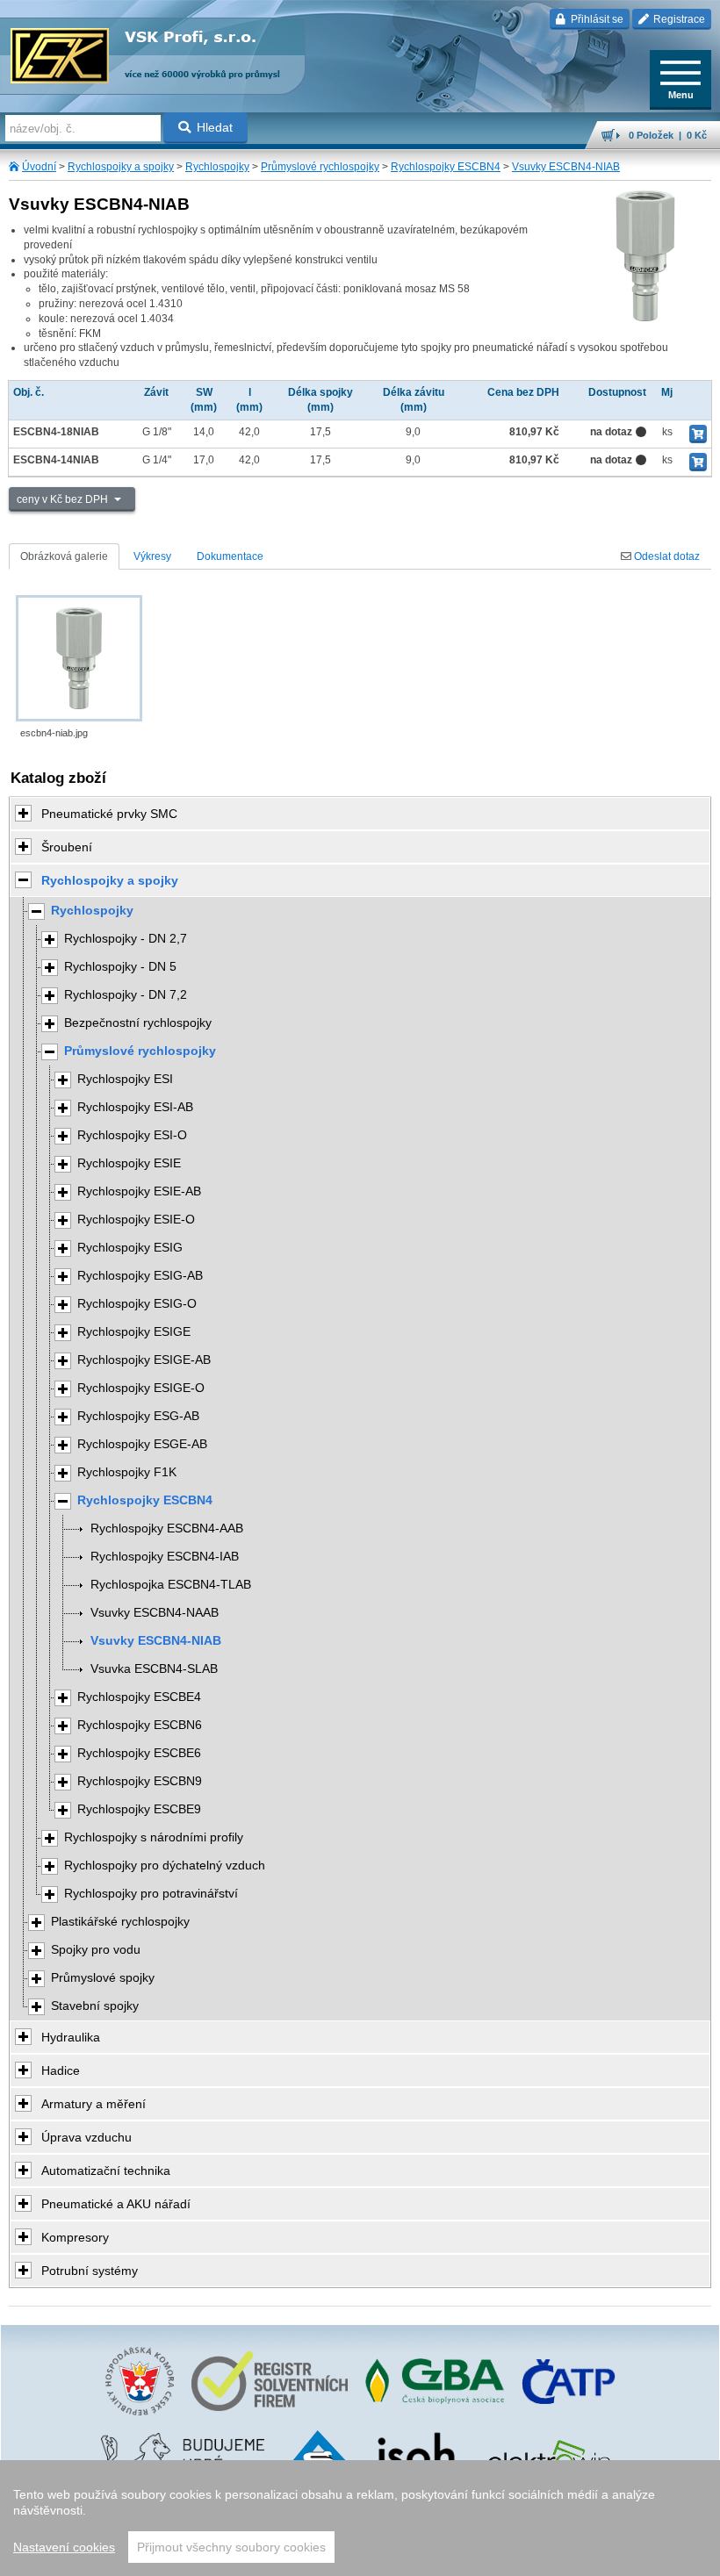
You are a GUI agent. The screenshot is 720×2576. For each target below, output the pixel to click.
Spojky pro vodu (96, 1950)
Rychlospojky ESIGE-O (141, 1388)
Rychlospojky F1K (127, 1472)
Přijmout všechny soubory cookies (231, 2547)
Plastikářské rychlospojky (120, 1922)
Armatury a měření (94, 2104)
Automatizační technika (106, 2171)
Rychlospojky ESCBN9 (140, 1781)
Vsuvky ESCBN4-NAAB (155, 1613)
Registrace (678, 19)
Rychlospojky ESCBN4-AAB (167, 1528)
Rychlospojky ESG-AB (138, 1416)
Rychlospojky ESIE (129, 1163)
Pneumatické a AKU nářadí (116, 2204)
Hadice (61, 2070)
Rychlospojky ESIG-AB (140, 1276)
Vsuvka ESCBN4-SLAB (154, 1669)
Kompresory (75, 2237)
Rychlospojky (217, 167)
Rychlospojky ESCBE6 (139, 1753)
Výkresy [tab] (152, 556)
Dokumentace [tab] (230, 556)
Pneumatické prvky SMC (109, 814)
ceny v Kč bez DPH (64, 499)
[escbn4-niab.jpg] (79, 658)
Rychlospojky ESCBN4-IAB (165, 1557)
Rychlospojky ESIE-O (136, 1220)
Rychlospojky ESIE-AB (139, 1191)
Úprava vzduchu (86, 2137)
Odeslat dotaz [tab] (666, 556)
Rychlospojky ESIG (130, 1248)
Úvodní (39, 167)
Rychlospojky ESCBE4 (139, 1697)
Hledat (215, 127)
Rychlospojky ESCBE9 (139, 1809)
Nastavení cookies (64, 2547)
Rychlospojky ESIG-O (137, 1304)
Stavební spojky (95, 2006)
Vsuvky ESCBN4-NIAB (566, 167)
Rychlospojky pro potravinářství (151, 1894)
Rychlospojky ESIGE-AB (144, 1360)
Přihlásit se (596, 19)
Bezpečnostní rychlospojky (138, 1023)
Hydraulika (71, 2037)
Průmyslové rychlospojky (320, 167)
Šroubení (67, 847)
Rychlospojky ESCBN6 (140, 1725)
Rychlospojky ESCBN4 (446, 167)
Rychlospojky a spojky (121, 167)
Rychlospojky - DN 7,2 (126, 995)
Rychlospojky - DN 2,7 (126, 939)
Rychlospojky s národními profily (154, 1837)
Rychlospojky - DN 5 (120, 967)
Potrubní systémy (90, 2271)
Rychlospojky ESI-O (132, 1135)
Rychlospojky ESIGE (134, 1332)
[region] (360, 2518)
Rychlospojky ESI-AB (135, 1107)
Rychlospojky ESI (125, 1079)
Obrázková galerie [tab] (64, 556)
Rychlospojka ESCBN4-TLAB (171, 1585)
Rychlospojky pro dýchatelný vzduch (165, 1866)
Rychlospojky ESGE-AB (142, 1444)
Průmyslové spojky (103, 1978)
